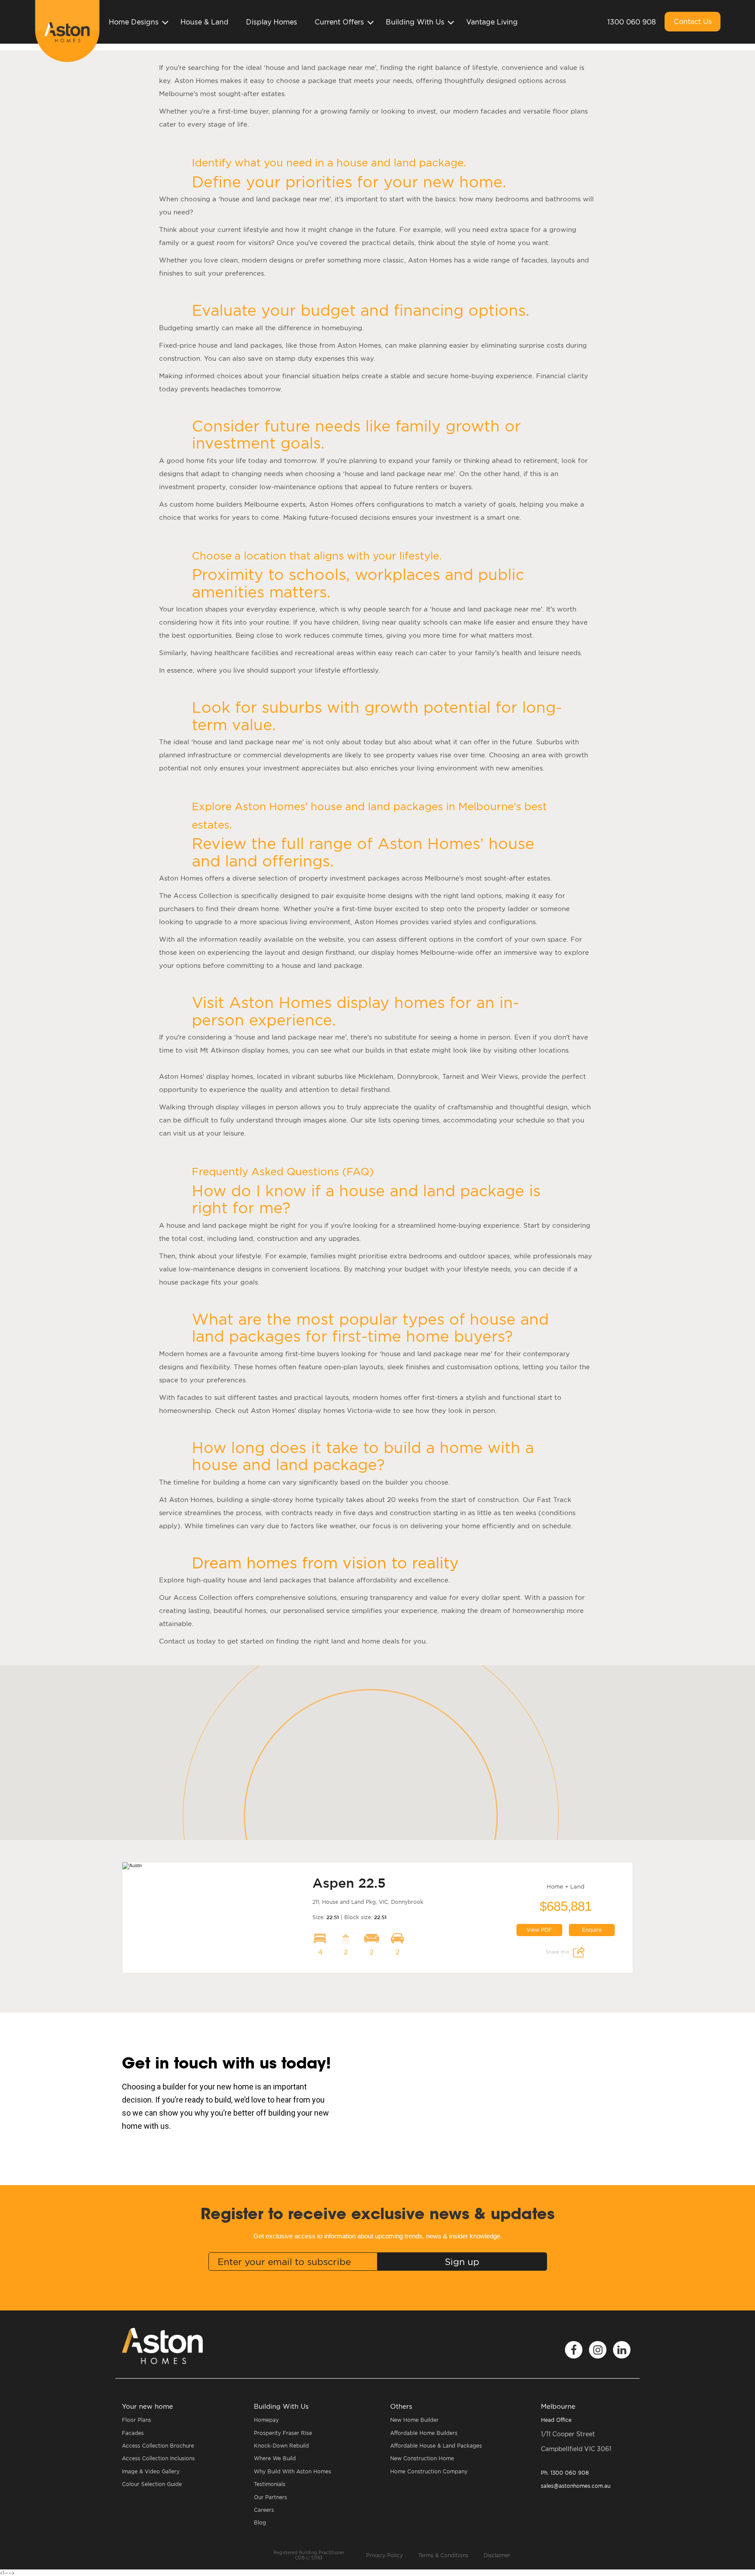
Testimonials (270, 2484)
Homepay (266, 2420)
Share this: (559, 1952)
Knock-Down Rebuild (281, 2446)
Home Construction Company (429, 2471)
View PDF (539, 1930)
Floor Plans (137, 2420)
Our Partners (270, 2497)
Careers (264, 2510)
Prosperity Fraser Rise (283, 2433)
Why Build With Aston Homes (293, 2471)
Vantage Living (492, 22)
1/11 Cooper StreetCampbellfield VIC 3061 (576, 2441)
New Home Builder (414, 2420)
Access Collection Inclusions (158, 2458)
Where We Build (275, 2458)
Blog (260, 2522)
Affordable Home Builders (424, 2433)
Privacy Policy (384, 2555)
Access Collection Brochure (158, 2446)
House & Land (204, 22)
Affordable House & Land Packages (436, 2446)
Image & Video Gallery (151, 2471)
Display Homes (272, 22)
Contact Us (693, 21)
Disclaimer (497, 2555)
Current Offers (339, 22)
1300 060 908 (632, 22)
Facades (133, 2433)
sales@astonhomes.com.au (576, 2486)
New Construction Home (422, 2458)
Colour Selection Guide (152, 2484)
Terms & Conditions (443, 2555)
